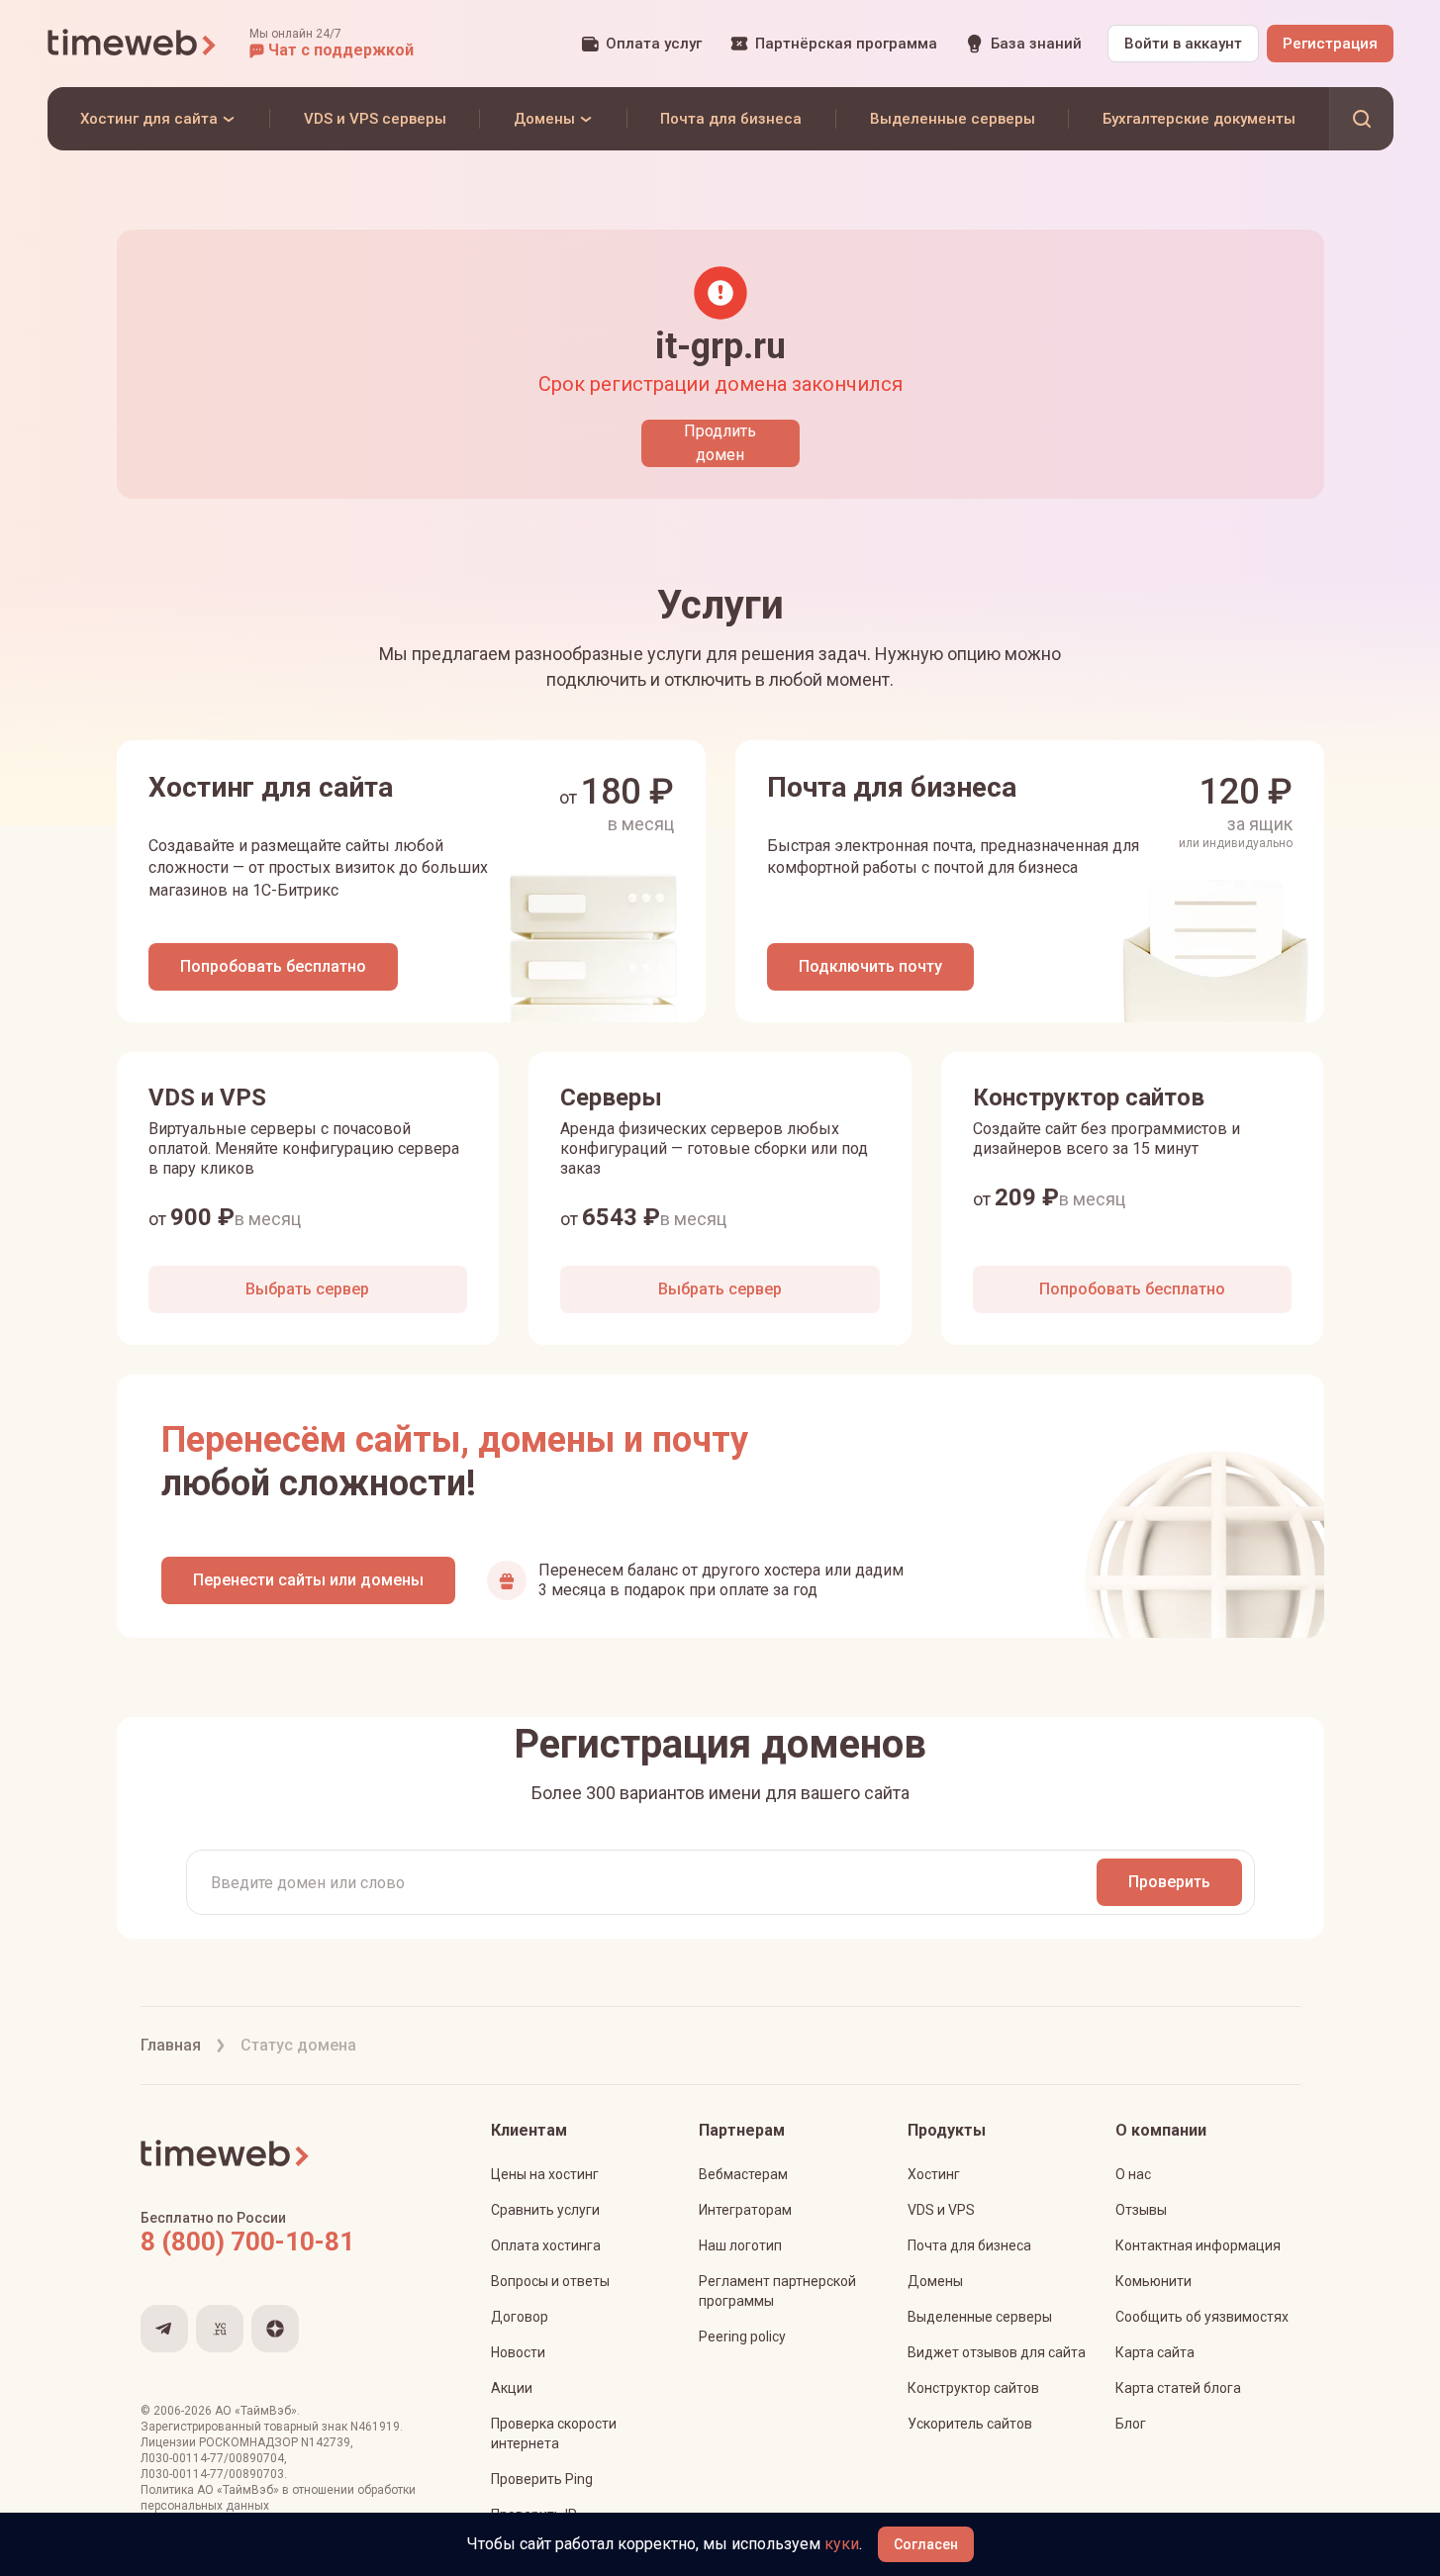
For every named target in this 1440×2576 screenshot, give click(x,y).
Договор (520, 2317)
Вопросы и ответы (550, 2281)
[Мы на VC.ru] (220, 2329)
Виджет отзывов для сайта (997, 2352)
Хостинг (934, 2174)
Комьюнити (1153, 2281)
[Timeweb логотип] (133, 44)
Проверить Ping (542, 2479)
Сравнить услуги (545, 2210)
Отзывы (1141, 2210)
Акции (512, 2388)
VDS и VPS (941, 2210)
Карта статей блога (1178, 2388)
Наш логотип (740, 2245)
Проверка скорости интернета (554, 2433)
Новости (518, 2352)
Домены (935, 2281)
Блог (1131, 2424)
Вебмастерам (743, 2174)
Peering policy (742, 2337)
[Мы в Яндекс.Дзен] (275, 2329)
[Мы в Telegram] (164, 2329)
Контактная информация (1198, 2245)
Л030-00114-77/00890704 (212, 2458)
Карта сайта (1155, 2352)
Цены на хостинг (545, 2174)
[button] (332, 44)
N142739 (326, 2442)
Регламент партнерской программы (777, 2291)
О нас (1133, 2174)
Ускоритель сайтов (970, 2424)
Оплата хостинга (546, 2245)
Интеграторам (745, 2210)
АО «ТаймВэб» (256, 2411)
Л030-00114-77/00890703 (212, 2474)
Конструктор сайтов (973, 2388)
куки (842, 2544)
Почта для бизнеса (969, 2245)
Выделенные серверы (980, 2317)
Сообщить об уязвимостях (1202, 2317)
